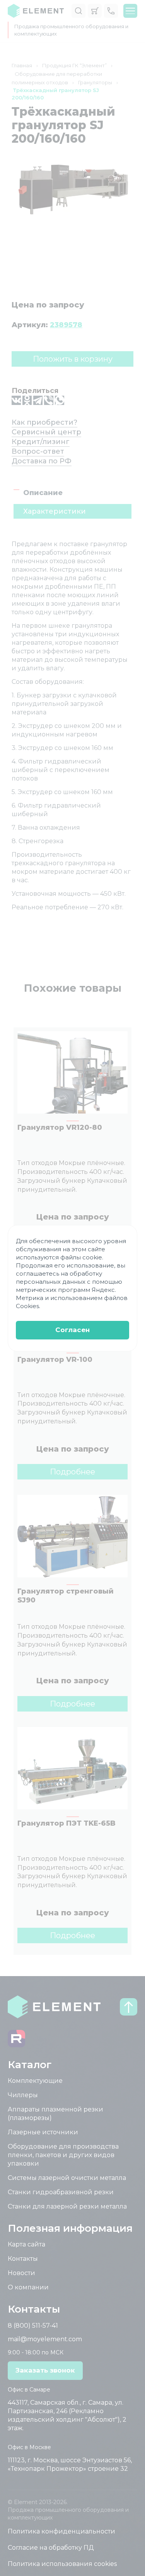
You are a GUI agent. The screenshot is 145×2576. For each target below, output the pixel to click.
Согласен (72, 1330)
